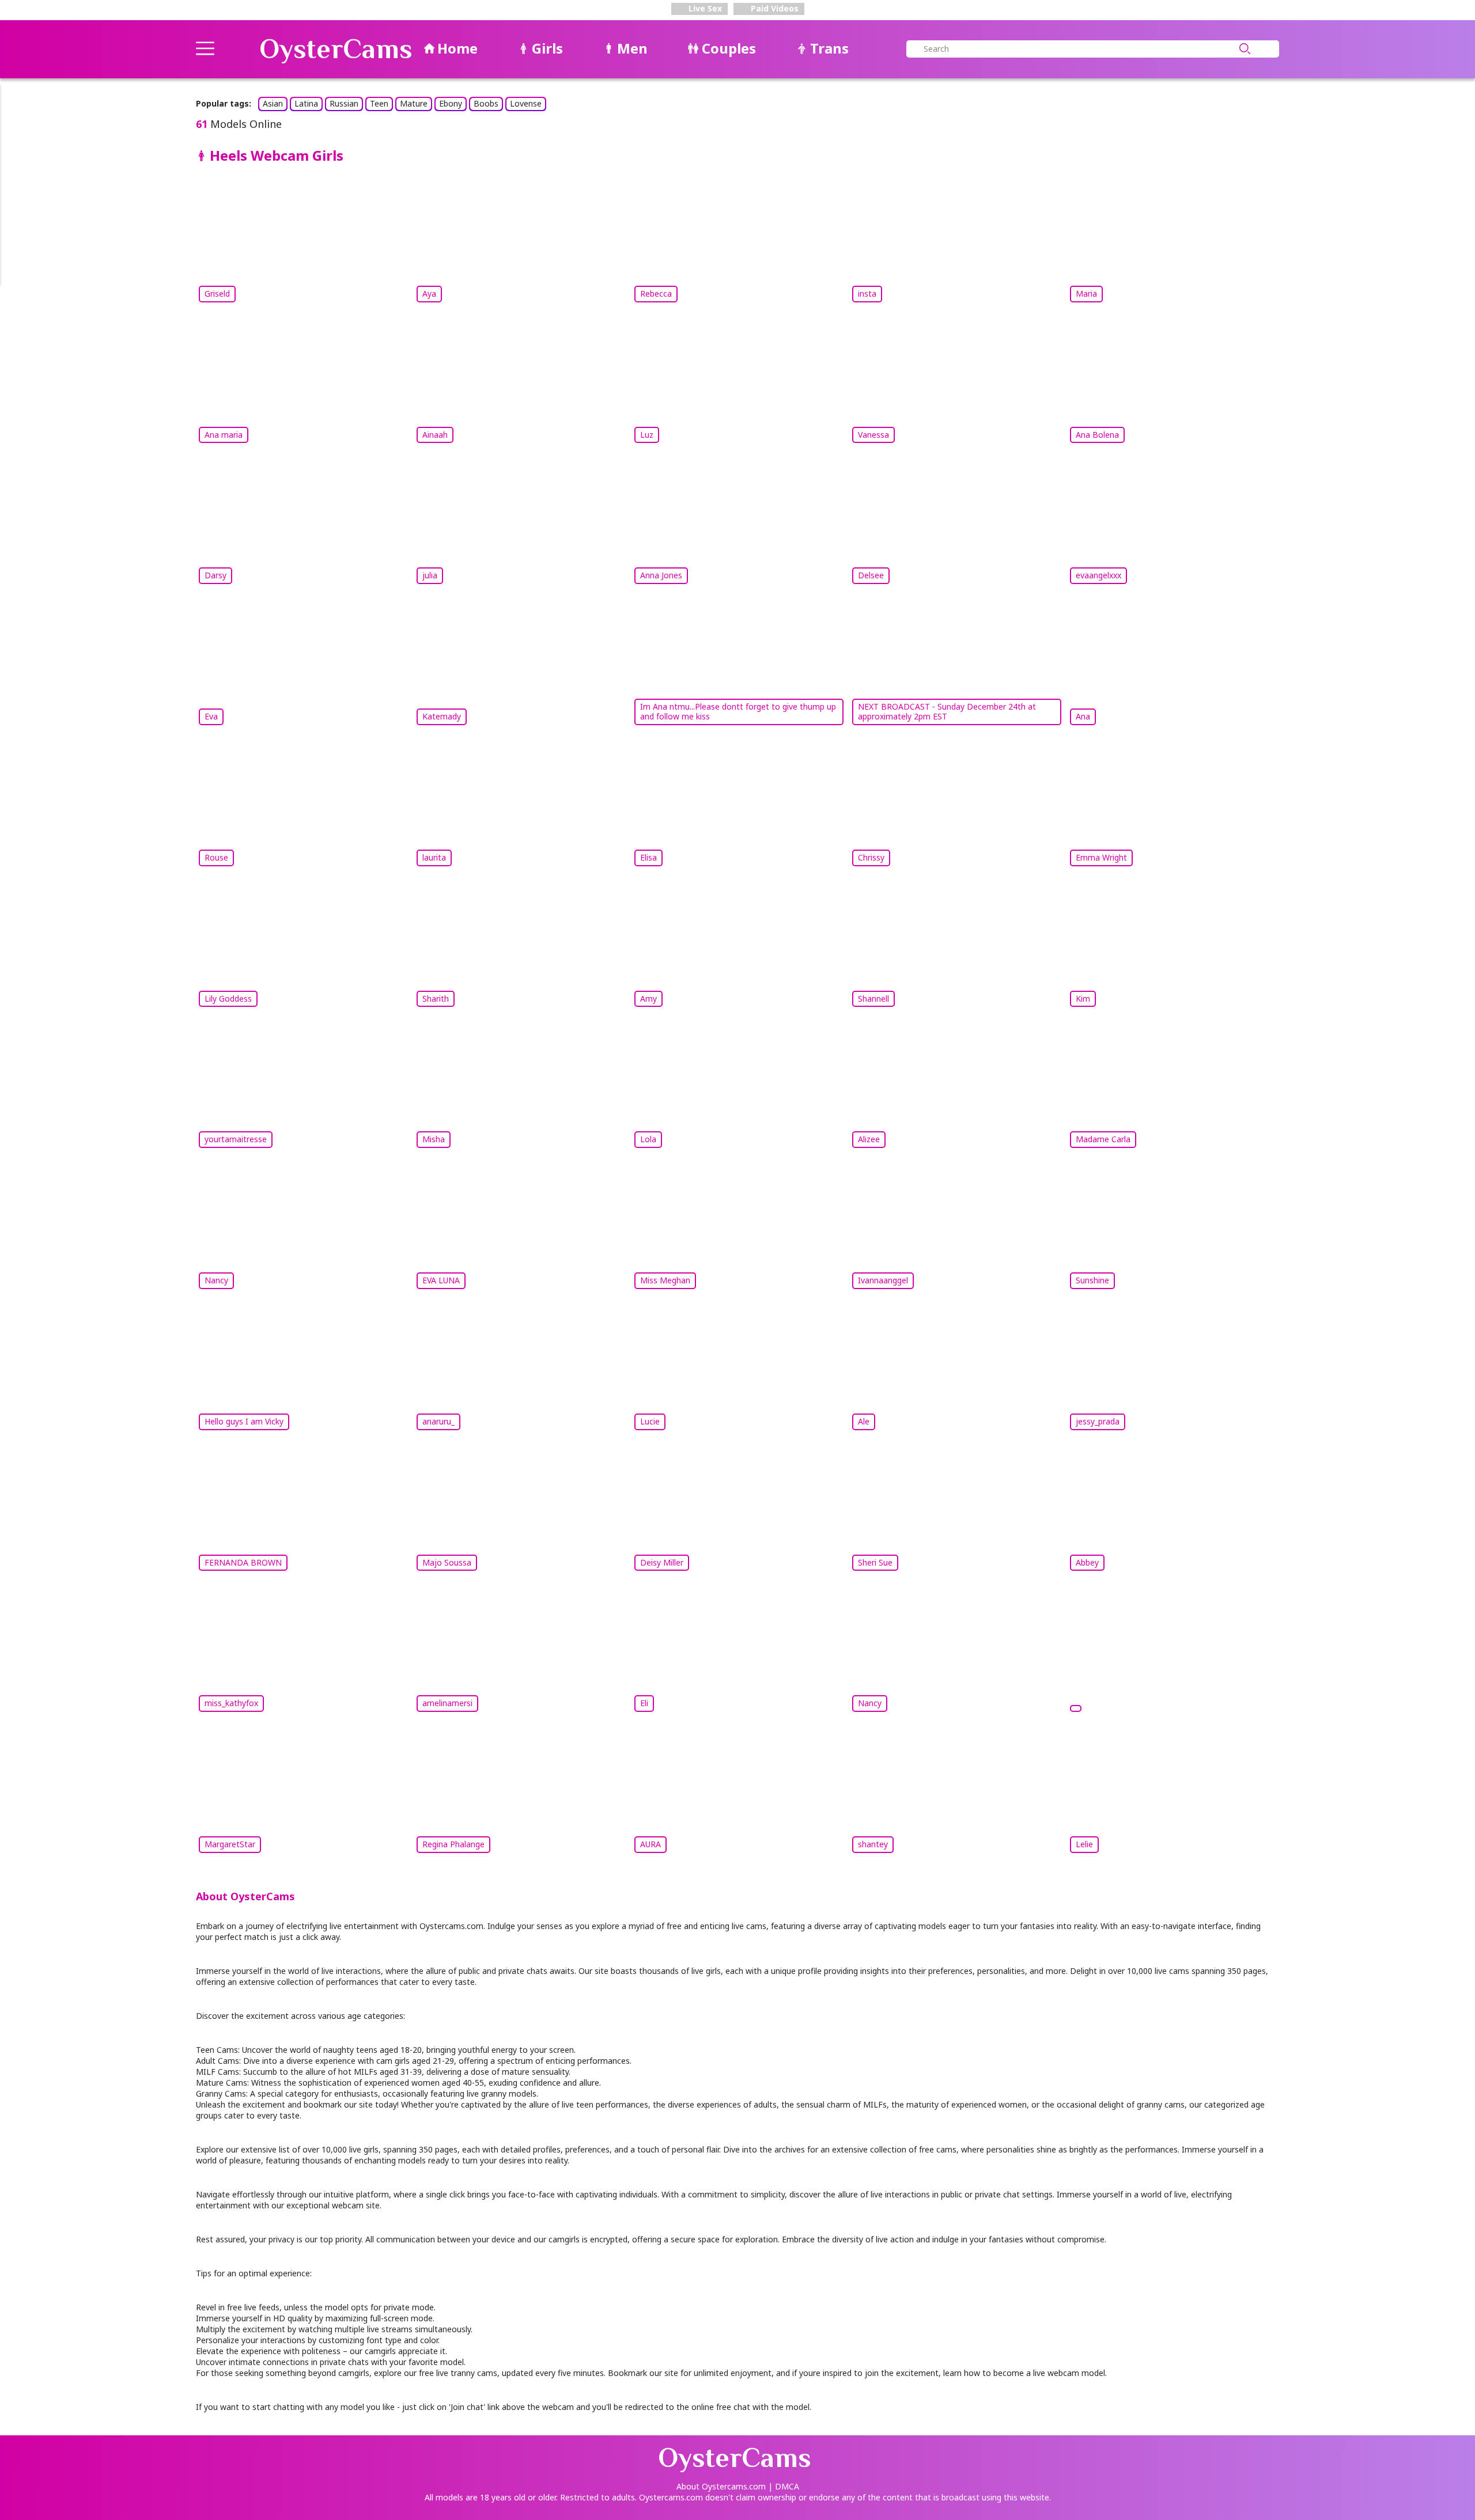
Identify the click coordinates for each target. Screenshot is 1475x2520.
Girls (547, 48)
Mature (414, 103)
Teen (379, 103)
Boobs (486, 103)
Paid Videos (774, 8)
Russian (344, 103)
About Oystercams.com (721, 2486)
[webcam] (1173, 1654)
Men (632, 48)
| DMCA (784, 2486)
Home (457, 48)
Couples (729, 48)
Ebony (451, 103)
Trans (829, 48)
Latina (306, 103)
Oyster (336, 49)
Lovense (526, 103)
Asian (273, 103)
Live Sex (704, 8)
